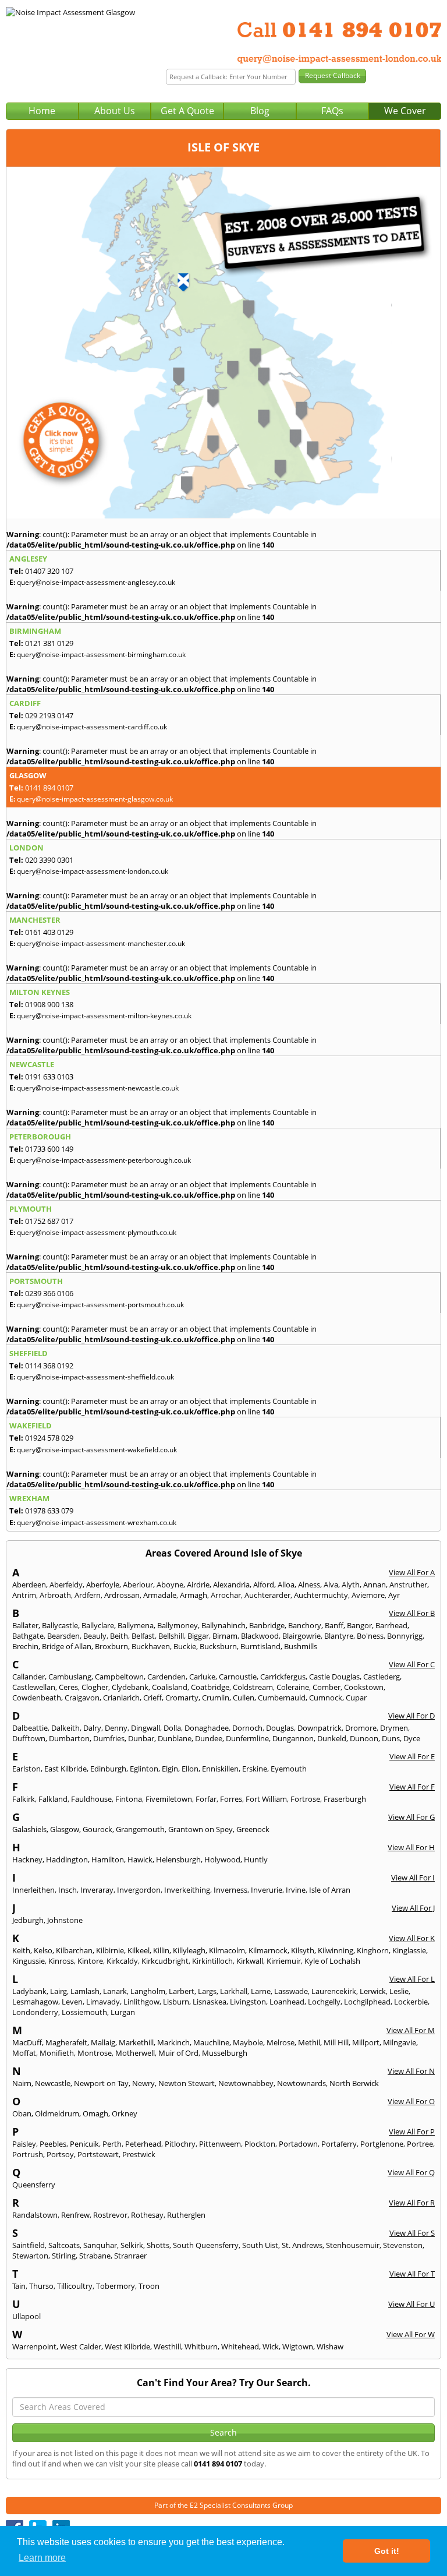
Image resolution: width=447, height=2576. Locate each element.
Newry (143, 2083)
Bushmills (301, 1646)
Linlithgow (141, 2002)
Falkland (53, 1799)
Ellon (190, 1769)
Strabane (95, 2256)
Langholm (148, 1991)
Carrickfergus (283, 1677)
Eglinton (144, 1769)
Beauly (95, 1636)
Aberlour (138, 1585)
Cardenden (166, 1677)
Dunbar (141, 1738)
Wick (271, 2346)
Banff (334, 1625)
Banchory (305, 1625)
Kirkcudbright (165, 1961)
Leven (72, 2002)
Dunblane (175, 1738)
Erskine (255, 1769)
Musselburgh (225, 2053)
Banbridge (267, 1625)
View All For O (411, 2101)
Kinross (61, 1961)
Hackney (27, 1859)
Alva (331, 1585)
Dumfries (109, 1738)
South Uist (260, 2245)
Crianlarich (121, 1698)
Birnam (225, 1636)
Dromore (361, 1728)
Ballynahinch (223, 1625)
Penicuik (84, 2144)
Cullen (244, 1698)
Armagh (194, 1595)
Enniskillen (220, 1769)
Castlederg (382, 1677)
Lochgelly (324, 2002)
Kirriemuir (284, 1961)
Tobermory (116, 2286)
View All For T (412, 2274)
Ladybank (29, 1991)
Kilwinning (336, 1950)
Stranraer (130, 2256)
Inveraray (97, 1890)
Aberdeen (29, 1585)
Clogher (95, 1687)
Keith (21, 1950)
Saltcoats (64, 2245)
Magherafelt (66, 2042)
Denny (116, 1728)
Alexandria (231, 1585)
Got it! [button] (387, 2551)
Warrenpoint (34, 2346)
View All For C (412, 1664)
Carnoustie (238, 1677)
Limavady (103, 2002)
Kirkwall (250, 1961)
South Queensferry (206, 2245)
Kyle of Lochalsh (332, 1961)
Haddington (67, 1859)
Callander (29, 1677)
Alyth (351, 1585)
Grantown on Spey (201, 1829)
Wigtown (298, 2346)
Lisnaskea (210, 2002)
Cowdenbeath (37, 1698)
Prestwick (139, 2154)
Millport (366, 2042)
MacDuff (27, 2042)
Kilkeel (139, 1950)
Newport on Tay (101, 2083)
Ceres (68, 1687)
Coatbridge (210, 1687)
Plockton (260, 2144)
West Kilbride (127, 2346)
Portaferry (339, 2144)
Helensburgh (178, 1859)
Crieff (152, 1698)
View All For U (411, 2304)
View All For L (412, 1979)
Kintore (90, 1961)
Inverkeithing (187, 1890)
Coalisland (170, 1687)
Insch (68, 1890)
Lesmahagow (35, 2002)
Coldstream (253, 1687)
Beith (119, 1636)
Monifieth (57, 2053)
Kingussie (29, 1961)
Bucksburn (218, 1646)
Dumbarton (69, 1738)
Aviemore (368, 1595)
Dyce (412, 1738)
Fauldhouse (91, 1799)
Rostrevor (110, 2215)
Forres (231, 1799)
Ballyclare (98, 1625)
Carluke (202, 1677)
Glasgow (65, 1829)
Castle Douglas (334, 1677)
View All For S (412, 2233)
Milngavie (400, 2042)
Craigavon (82, 1698)
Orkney (125, 2113)
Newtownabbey (246, 2083)
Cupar (356, 1698)
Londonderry (35, 2012)
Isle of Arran (330, 1890)
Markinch (173, 2042)
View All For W (411, 2334)
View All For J (413, 1908)
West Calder (81, 2346)
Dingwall (146, 1728)
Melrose (281, 2042)
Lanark (115, 1991)
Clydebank (130, 1687)
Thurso (41, 2286)
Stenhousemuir (353, 2245)
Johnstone (65, 1920)
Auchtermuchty (321, 1595)
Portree (420, 2144)
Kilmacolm (227, 1950)
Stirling (64, 2256)
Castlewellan (34, 1687)
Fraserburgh (345, 1799)
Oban (22, 2113)
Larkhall (234, 1991)
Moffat (24, 2053)
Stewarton (30, 2256)
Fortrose (305, 1799)
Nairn (22, 2083)
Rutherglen (186, 2215)
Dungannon (293, 1738)
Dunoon (364, 1738)
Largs (207, 1991)
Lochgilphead (367, 2002)
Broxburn (111, 1646)
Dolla (172, 1728)
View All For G (411, 1817)
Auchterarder (267, 1595)
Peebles (53, 2144)
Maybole (248, 2042)
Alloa (286, 1585)
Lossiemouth (84, 2012)
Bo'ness (370, 1636)
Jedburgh (28, 1920)
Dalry (92, 1728)
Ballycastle (60, 1625)
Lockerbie (411, 2002)
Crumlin (216, 1698)
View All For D (411, 1716)
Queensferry (34, 2185)
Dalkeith (65, 1728)
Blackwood (260, 1636)
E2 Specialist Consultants (230, 2505)
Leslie (399, 1991)
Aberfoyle (103, 1585)
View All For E (412, 1756)
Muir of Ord (178, 2053)
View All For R (412, 2203)
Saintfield (29, 2245)
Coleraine (293, 1687)
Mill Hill (336, 2042)
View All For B (412, 1613)
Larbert (182, 1991)
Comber (327, 1687)
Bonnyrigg (405, 1636)
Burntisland (260, 1646)
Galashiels (29, 1829)
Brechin (25, 1646)
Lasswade (291, 1991)
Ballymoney (178, 1625)
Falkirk (24, 1799)
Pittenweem (220, 2144)
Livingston (248, 2002)
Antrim (24, 1595)
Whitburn (201, 2346)
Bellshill (171, 1636)
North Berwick (354, 2083)
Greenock (253, 1829)
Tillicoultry (75, 2286)
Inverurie (267, 1890)
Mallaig (103, 2042)
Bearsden (63, 1636)
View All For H (411, 1847)
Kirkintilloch (212, 1961)
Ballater (25, 1625)
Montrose (95, 2053)
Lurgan (123, 2012)
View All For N (411, 2071)
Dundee (209, 1738)
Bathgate (28, 1636)
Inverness (230, 1890)
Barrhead (391, 1625)
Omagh (95, 2113)
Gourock (97, 1829)
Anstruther (408, 1585)
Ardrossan (122, 1595)
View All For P (412, 2132)
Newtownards (301, 2083)
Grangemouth (140, 1829)
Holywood (222, 1859)
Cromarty (182, 1698)
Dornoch (247, 1728)
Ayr (394, 1595)
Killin (161, 1950)
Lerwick (373, 1991)
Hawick (140, 1859)
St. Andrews (302, 2245)
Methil (309, 2042)
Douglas (280, 1728)
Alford (264, 1585)
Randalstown (35, 2215)
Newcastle (53, 2083)
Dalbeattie (30, 1728)
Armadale (160, 1595)
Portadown (298, 2144)
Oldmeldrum (57, 2113)
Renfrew (75, 2215)
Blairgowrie (301, 1636)
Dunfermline (247, 1738)
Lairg (58, 1991)
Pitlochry (180, 2144)
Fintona (129, 1799)
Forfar (206, 1799)
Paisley (24, 2144)
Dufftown (29, 1738)
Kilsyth (303, 1950)
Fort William (266, 1799)
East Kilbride (65, 1769)
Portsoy (60, 2154)
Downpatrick (320, 1728)
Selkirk (132, 2245)
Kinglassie (409, 1950)
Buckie (185, 1646)
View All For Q (411, 2172)
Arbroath (55, 1595)
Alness (309, 1585)
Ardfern (88, 1595)
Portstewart (98, 2154)
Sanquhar (100, 2245)
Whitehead (240, 2346)
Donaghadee (207, 1728)
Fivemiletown (169, 1799)
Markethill (136, 2042)
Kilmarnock (268, 1950)
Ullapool (26, 2316)
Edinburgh (108, 1769)
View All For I (413, 1878)
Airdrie (198, 1585)
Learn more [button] (42, 2558)
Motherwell (135, 2053)
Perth (112, 2144)
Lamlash (85, 1991)
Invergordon (139, 1890)
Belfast (143, 1636)
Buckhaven (151, 1646)
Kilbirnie (110, 1950)
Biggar (198, 1636)
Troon (149, 2286)
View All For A (412, 1572)
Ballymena (136, 1625)
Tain (19, 2286)
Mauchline (211, 2042)
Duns (391, 1738)
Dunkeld (332, 1738)
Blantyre (339, 1636)
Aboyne (170, 1585)
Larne (261, 1991)
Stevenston (403, 2245)
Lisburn (176, 2002)
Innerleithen (33, 1890)
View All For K (412, 1938)
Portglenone (382, 2144)
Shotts (158, 2245)
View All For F (412, 1787)
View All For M (411, 2030)
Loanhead (287, 2002)
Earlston (26, 1769)
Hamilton (108, 1859)
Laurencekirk (334, 1991)
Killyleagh (189, 1950)
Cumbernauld (282, 1698)
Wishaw (330, 2346)
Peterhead (143, 2144)
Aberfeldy (66, 1585)
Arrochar (226, 1595)
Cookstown (364, 1687)
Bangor (359, 1625)
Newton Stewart (187, 2083)
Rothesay (147, 2215)
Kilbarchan (74, 1950)
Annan (375, 1585)
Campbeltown (119, 1677)
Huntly (256, 1859)
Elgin (170, 1769)
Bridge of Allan (67, 1646)
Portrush (28, 2154)
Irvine (296, 1890)
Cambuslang (70, 1677)
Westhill (167, 2346)
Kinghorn (373, 1950)
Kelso (43, 1950)
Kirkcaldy (122, 1961)
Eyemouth (289, 1769)
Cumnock (326, 1698)
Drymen (394, 1728)
